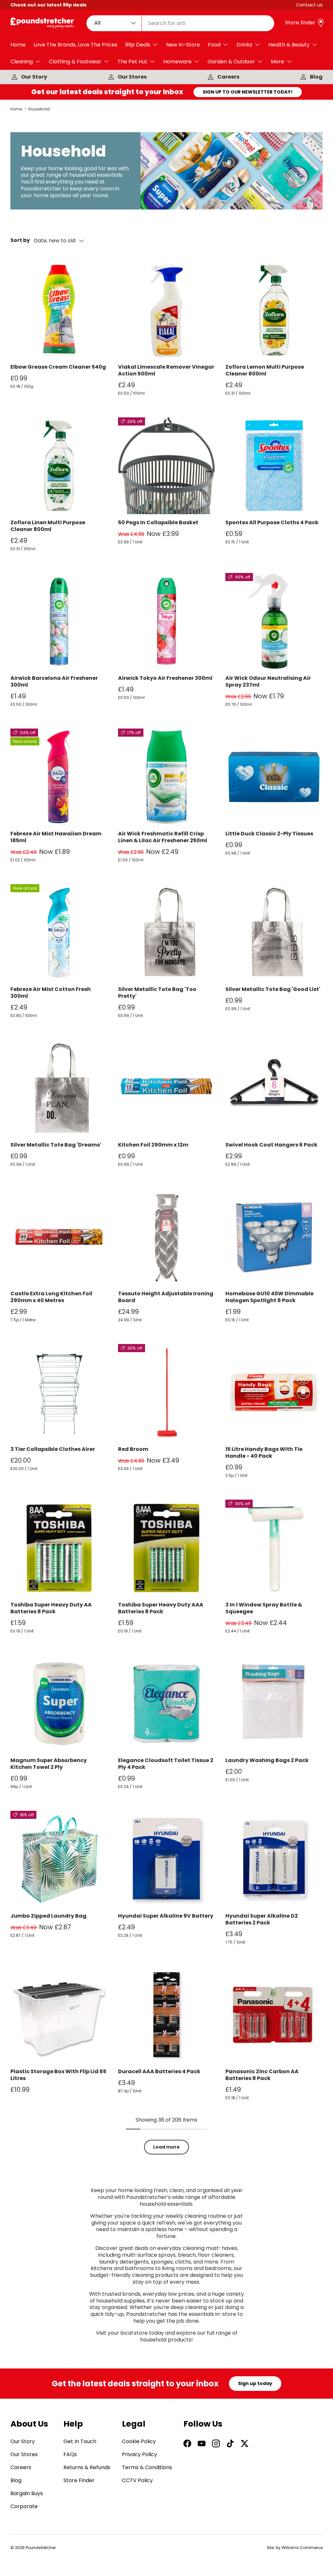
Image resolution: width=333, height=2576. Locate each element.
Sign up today (255, 2383)
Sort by (20, 241)
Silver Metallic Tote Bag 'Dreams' (56, 1145)
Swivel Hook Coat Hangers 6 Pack (271, 1145)
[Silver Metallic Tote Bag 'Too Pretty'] (167, 933)
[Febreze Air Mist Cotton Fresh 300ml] (59, 933)
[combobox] (180, 23)
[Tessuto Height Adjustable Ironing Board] (167, 1237)
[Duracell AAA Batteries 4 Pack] (167, 2015)
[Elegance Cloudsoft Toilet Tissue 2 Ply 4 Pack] (167, 1704)
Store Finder (79, 2480)
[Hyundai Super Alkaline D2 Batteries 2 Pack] (274, 1859)
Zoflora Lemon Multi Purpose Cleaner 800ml (265, 370)
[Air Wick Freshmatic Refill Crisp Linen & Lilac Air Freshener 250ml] (167, 777)
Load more (166, 2147)
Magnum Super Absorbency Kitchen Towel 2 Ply (49, 1764)
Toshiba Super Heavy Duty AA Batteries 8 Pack (51, 1608)
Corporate (24, 2506)
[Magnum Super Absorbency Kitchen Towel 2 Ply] (59, 1704)
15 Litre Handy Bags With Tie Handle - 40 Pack (264, 1453)
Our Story (34, 77)
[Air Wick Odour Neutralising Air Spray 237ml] (274, 622)
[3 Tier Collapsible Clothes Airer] (59, 1393)
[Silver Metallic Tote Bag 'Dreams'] (59, 1088)
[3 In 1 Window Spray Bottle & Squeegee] (274, 1548)
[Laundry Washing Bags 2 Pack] (274, 1704)
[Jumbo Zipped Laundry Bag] (59, 1859)
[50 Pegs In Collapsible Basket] (167, 466)
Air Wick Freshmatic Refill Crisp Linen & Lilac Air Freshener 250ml (163, 837)
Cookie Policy (139, 2441)
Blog (316, 77)
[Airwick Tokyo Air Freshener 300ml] (167, 622)
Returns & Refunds (87, 2467)
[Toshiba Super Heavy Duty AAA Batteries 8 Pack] (167, 1548)
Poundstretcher (41, 2548)
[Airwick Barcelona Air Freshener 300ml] (59, 622)
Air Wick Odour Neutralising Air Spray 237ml (268, 681)
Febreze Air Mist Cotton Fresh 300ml (51, 993)
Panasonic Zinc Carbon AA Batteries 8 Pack (262, 2075)
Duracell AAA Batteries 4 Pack (159, 2071)
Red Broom (133, 1449)
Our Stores (132, 77)
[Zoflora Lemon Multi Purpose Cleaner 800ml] (274, 310)
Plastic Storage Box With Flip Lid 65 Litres (58, 2075)
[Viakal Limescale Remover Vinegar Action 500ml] (167, 310)
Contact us (309, 5)
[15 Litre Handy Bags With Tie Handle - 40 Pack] (274, 1393)
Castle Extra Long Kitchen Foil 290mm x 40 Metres (51, 1297)
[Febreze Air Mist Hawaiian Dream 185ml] (59, 777)
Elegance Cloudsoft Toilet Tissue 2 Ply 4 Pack (166, 1764)
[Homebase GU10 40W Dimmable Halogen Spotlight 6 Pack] (274, 1237)
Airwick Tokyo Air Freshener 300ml (165, 678)
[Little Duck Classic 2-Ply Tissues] (274, 777)
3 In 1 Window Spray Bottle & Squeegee (264, 1608)
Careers (228, 77)
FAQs (70, 2454)
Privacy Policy (140, 2454)
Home (18, 45)
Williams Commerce (302, 2548)
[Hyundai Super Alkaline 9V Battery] (167, 1859)
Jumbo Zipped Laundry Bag (48, 1916)
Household (39, 109)
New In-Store (183, 45)
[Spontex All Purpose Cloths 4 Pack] (274, 466)
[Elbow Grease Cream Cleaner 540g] (59, 310)
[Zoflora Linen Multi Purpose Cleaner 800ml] (59, 466)
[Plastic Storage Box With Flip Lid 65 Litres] (59, 2015)
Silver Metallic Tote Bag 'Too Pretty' (157, 993)
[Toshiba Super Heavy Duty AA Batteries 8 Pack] (59, 1548)
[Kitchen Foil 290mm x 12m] (167, 1088)
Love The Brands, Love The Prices (75, 45)
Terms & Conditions (147, 2467)
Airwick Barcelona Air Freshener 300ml (54, 681)
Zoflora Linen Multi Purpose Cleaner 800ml (48, 526)
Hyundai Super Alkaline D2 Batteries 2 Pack (262, 1919)
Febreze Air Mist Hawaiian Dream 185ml (56, 837)
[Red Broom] (167, 1393)
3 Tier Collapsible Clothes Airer (53, 1449)
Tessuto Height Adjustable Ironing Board (166, 1297)
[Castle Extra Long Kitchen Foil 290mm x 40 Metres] (59, 1237)
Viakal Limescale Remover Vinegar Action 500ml (166, 370)
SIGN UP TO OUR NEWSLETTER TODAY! (248, 92)
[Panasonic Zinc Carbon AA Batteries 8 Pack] (274, 2015)
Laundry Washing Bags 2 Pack (267, 1760)
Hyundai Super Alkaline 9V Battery (166, 1916)
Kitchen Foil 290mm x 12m (153, 1145)
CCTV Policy (137, 2480)
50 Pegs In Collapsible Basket (158, 522)
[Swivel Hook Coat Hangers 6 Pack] (274, 1088)
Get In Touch (80, 2441)
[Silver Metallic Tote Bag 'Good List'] (274, 933)
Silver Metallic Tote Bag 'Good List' (273, 989)
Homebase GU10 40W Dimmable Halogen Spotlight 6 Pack (269, 1297)
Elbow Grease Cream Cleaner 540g (58, 367)
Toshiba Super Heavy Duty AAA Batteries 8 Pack (161, 1608)
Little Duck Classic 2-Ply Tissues (269, 834)
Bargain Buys (27, 2493)
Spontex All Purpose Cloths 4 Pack (272, 522)
